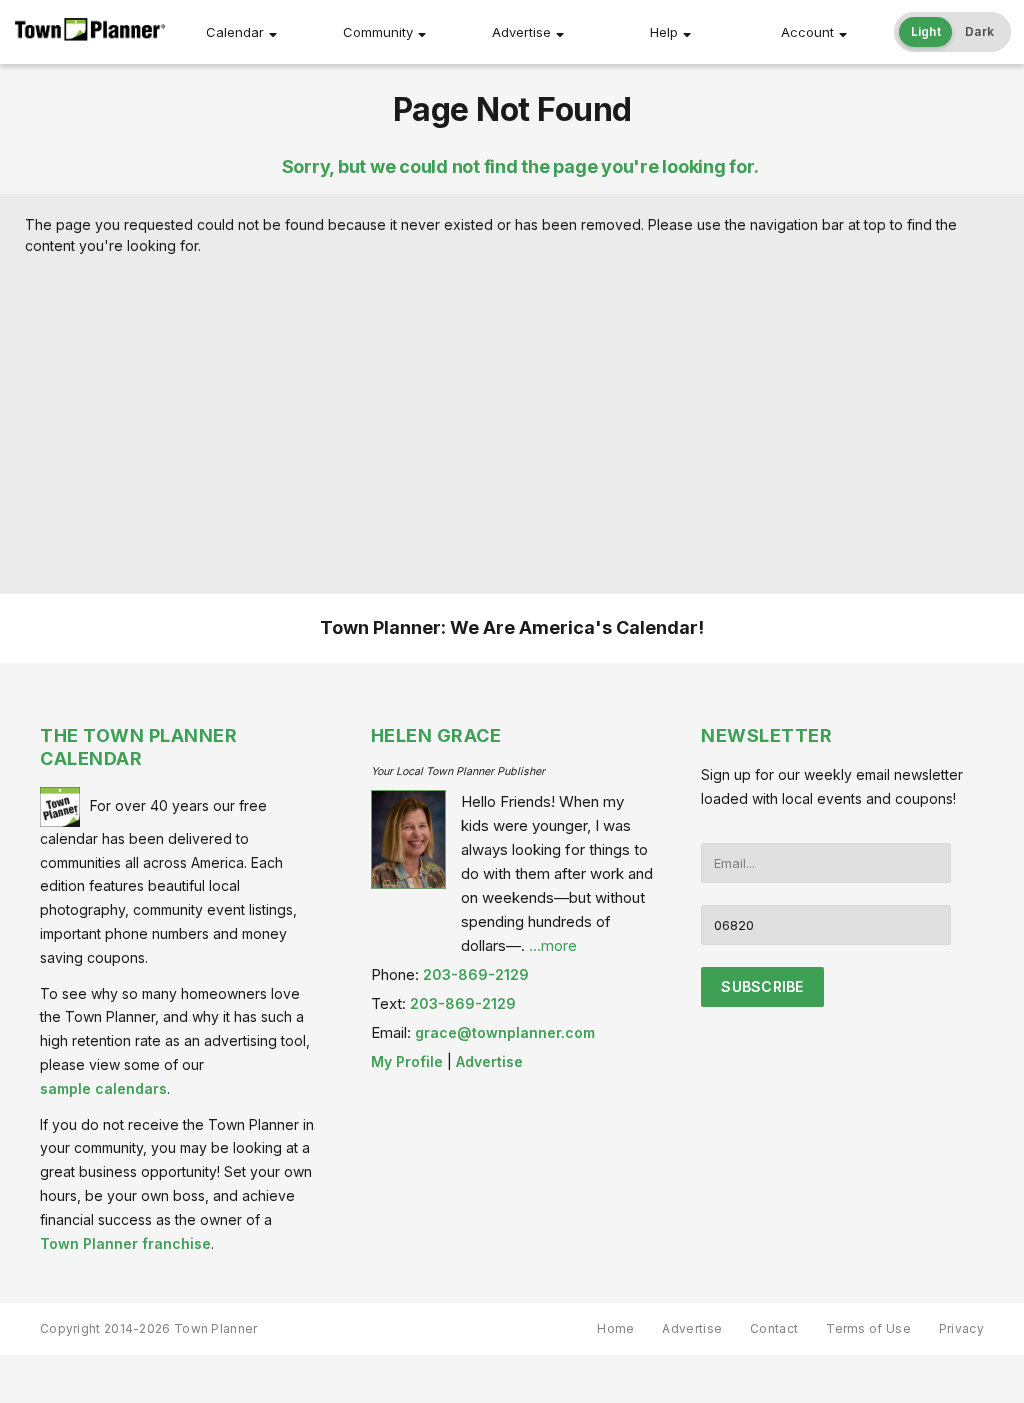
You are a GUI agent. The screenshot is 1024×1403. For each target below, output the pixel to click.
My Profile (407, 1061)
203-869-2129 (476, 974)
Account (807, 32)
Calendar (235, 32)
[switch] (953, 32)
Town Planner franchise (125, 1243)
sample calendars (103, 1088)
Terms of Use (868, 1328)
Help (664, 32)
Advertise (521, 32)
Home (615, 1328)
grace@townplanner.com (505, 1032)
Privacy (961, 1328)
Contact (774, 1328)
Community (378, 32)
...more (553, 945)
